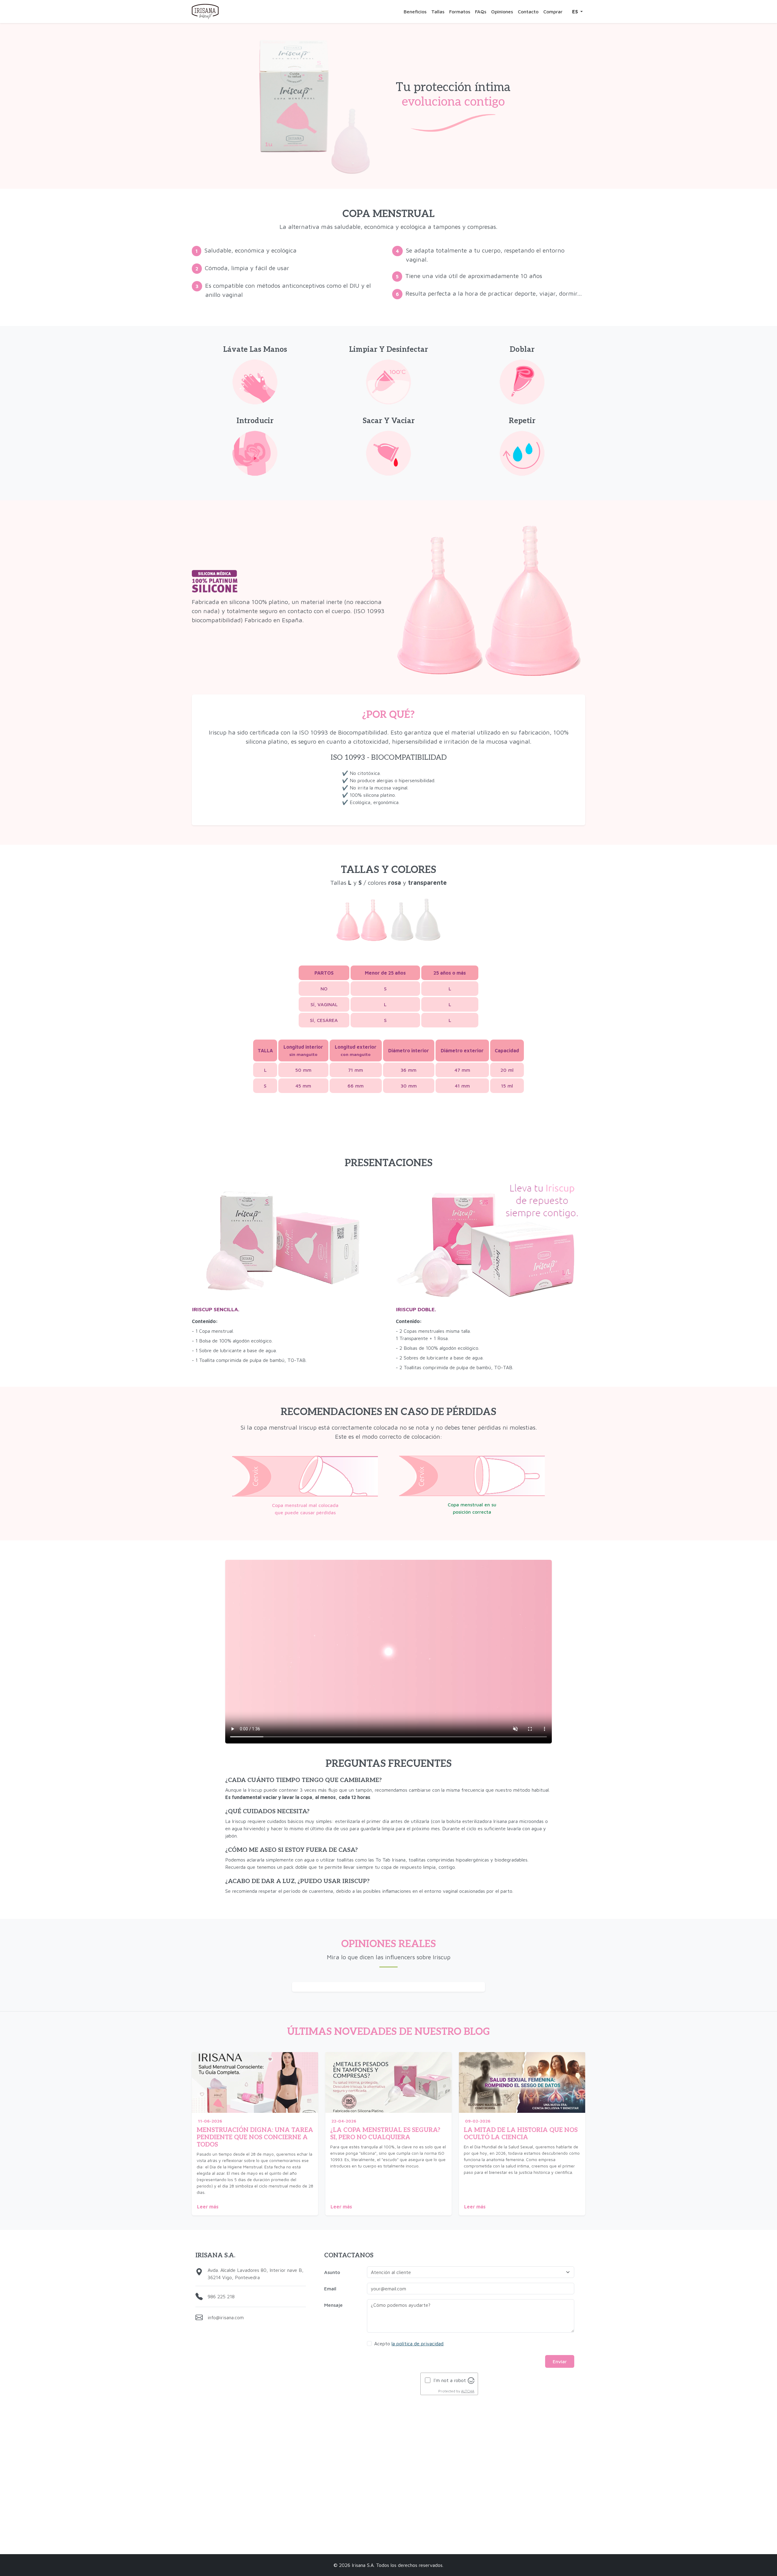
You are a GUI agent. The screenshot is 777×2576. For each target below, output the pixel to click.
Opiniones (502, 12)
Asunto (332, 2272)
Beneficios (415, 12)
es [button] (576, 12)
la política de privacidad (417, 2344)
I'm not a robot (450, 2380)
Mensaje (333, 2305)
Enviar (560, 2361)
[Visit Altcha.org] (471, 2380)
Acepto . (409, 2344)
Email (330, 2289)
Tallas (438, 12)
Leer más (208, 2207)
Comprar (553, 12)
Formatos (460, 12)
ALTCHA (468, 2391)
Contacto (528, 12)
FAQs (481, 12)
